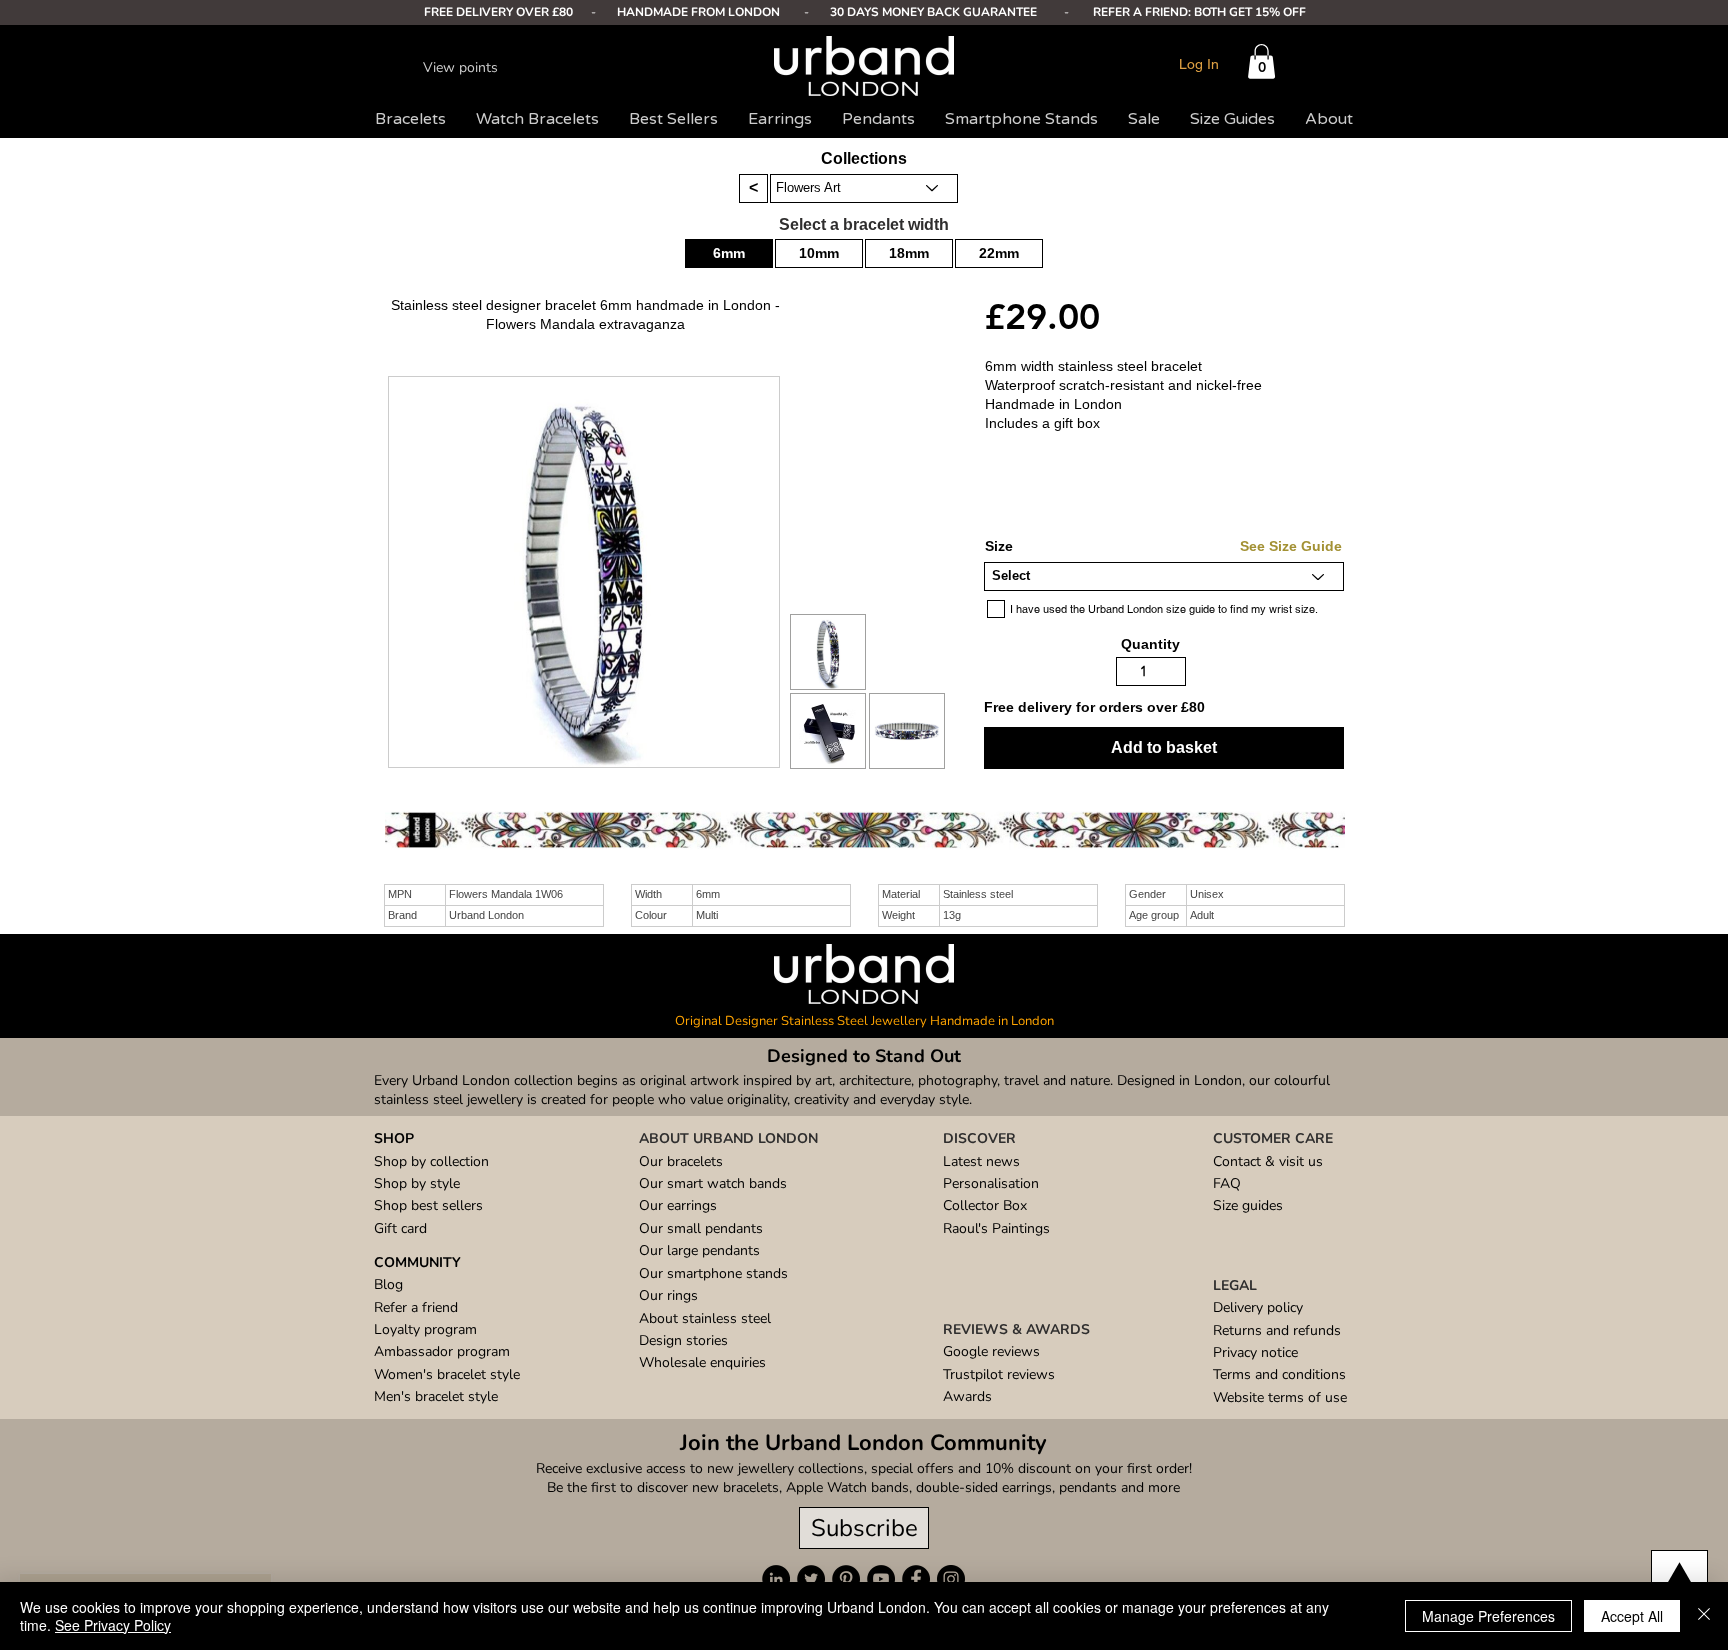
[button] (1261, 61)
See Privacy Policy (113, 1625)
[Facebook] (916, 1579)
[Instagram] (951, 1579)
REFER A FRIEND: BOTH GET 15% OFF (1199, 12)
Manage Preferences (1488, 1616)
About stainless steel (705, 1318)
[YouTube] (881, 1579)
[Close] (1704, 1616)
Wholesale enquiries (702, 1362)
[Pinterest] (846, 1579)
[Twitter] (811, 1579)
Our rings (668, 1295)
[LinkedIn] (776, 1579)
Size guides (1248, 1205)
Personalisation (991, 1183)
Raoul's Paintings (996, 1228)
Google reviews (991, 1351)
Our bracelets (681, 1161)
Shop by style (417, 1183)
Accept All (1632, 1616)
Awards (967, 1396)
